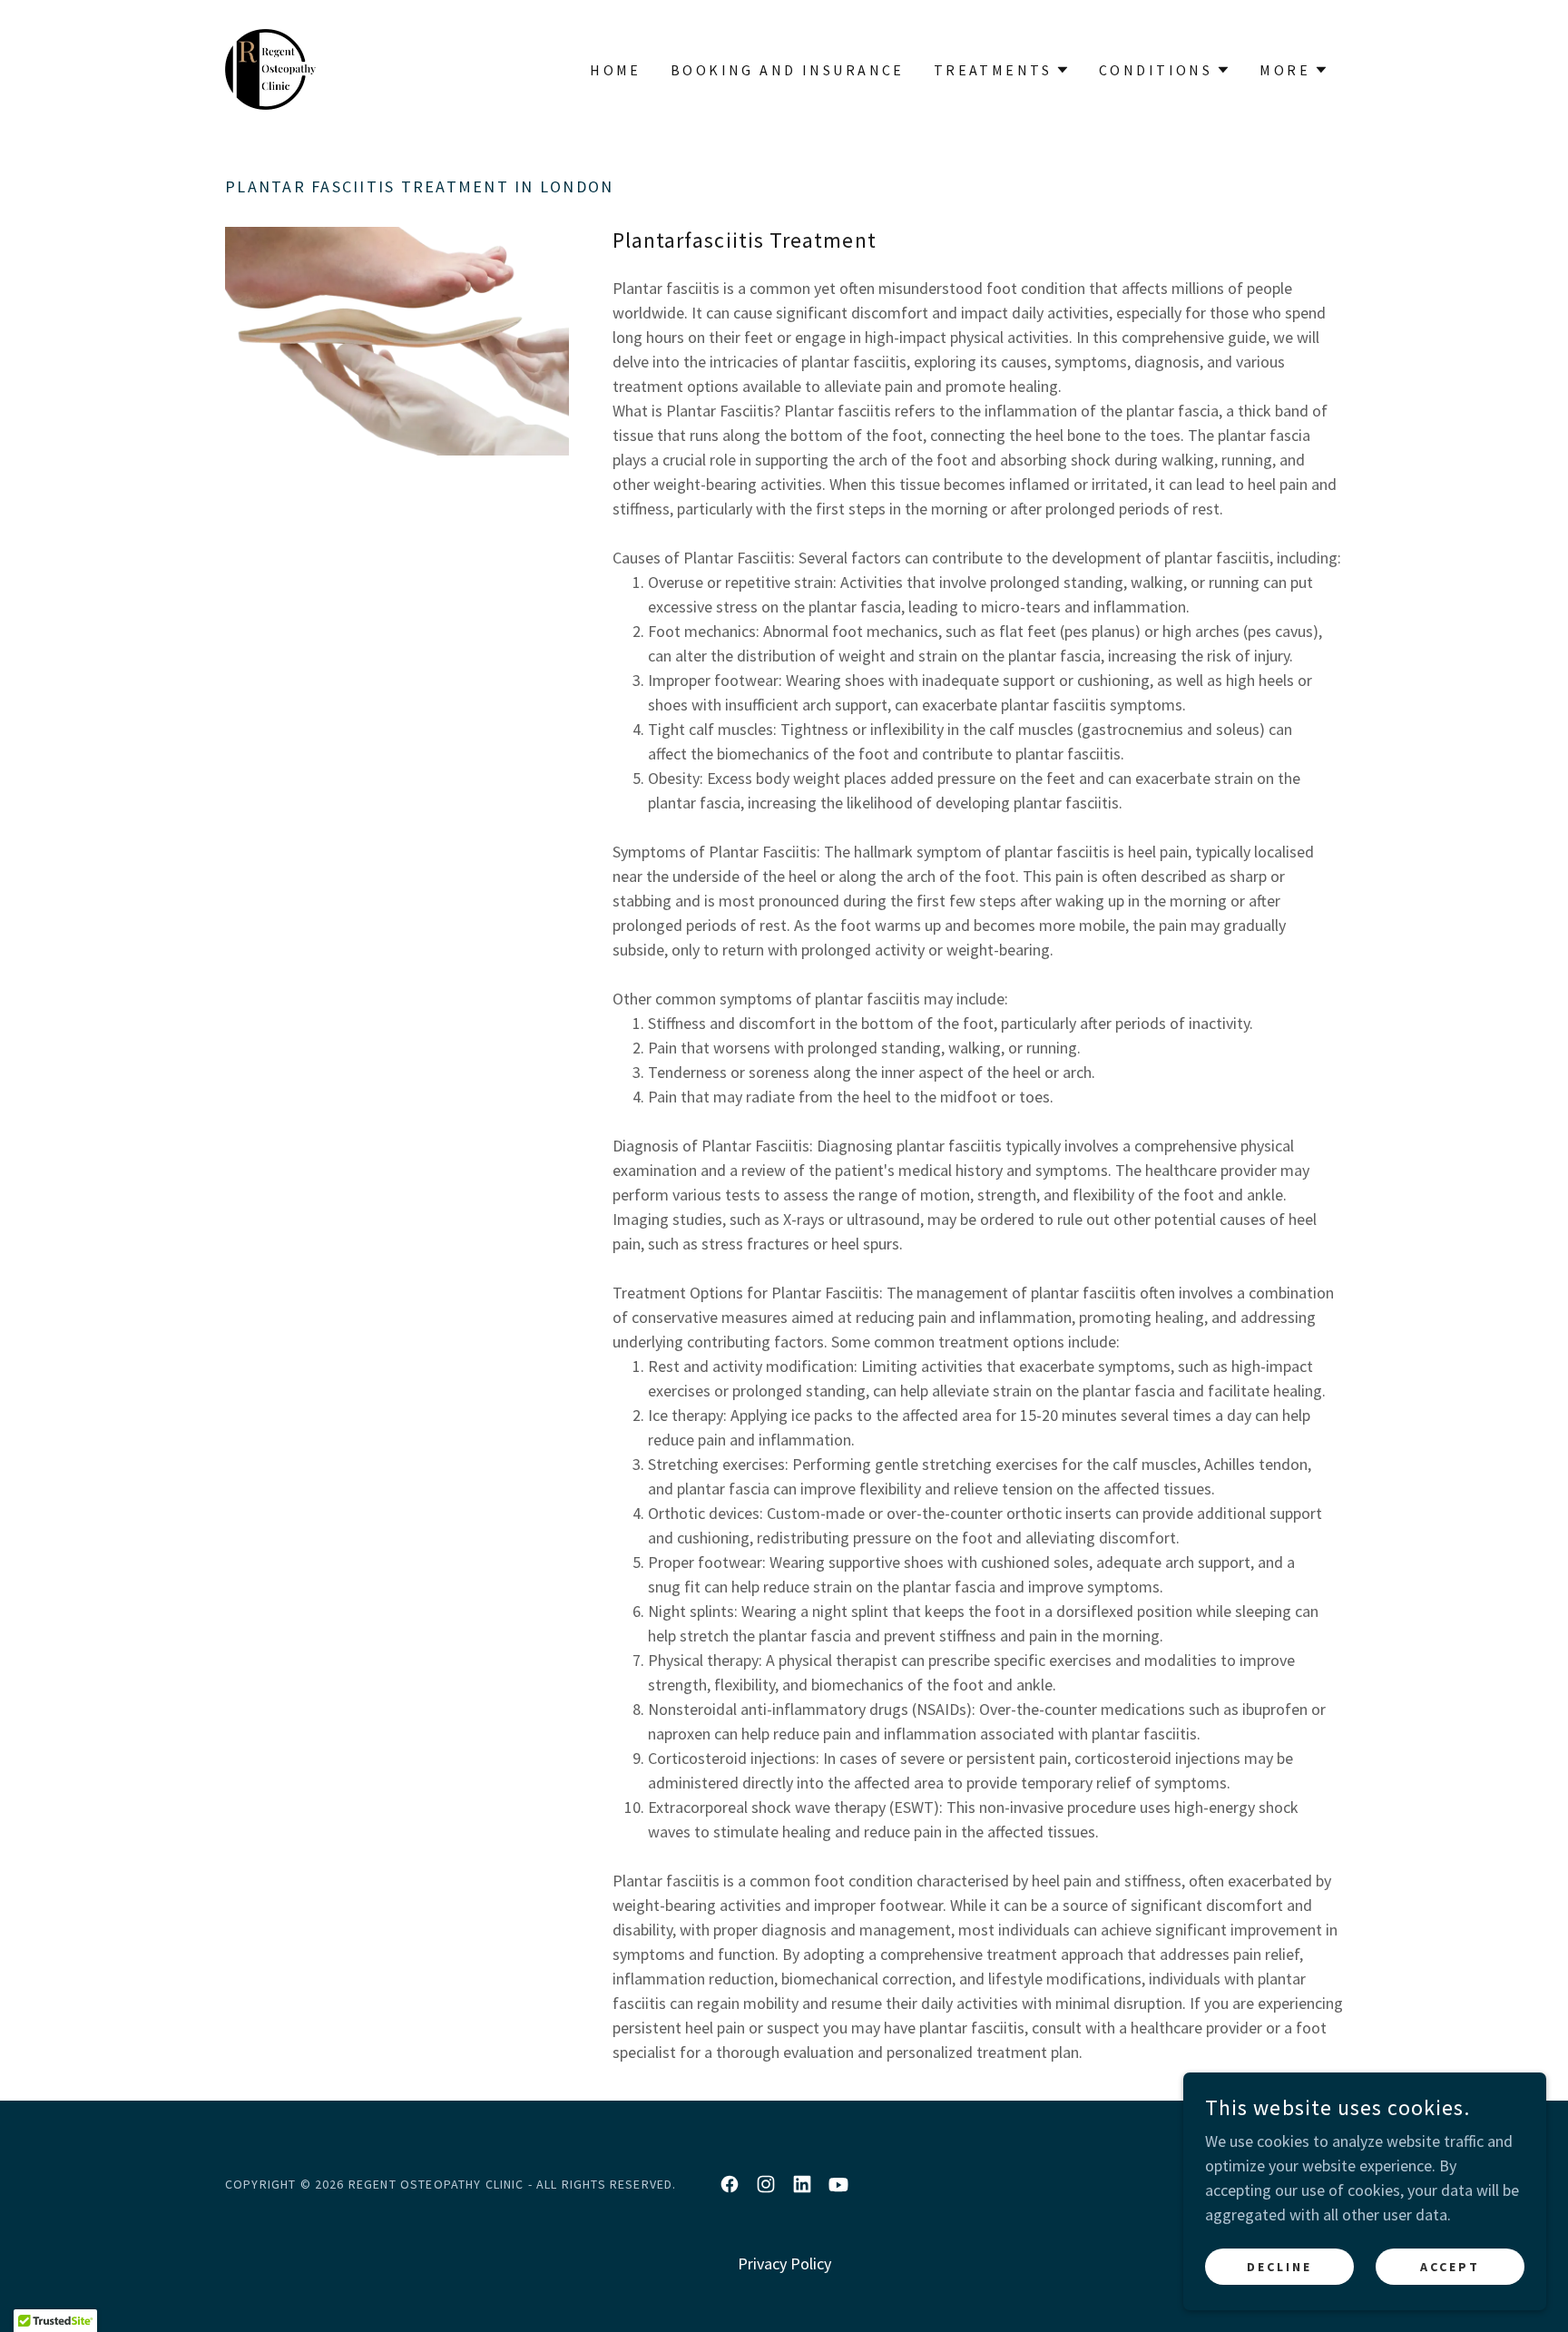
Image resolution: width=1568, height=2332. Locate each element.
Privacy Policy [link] (784, 2263)
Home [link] (616, 70)
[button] (1002, 70)
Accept (1450, 2267)
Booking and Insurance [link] (788, 70)
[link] (270, 68)
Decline (1279, 2267)
